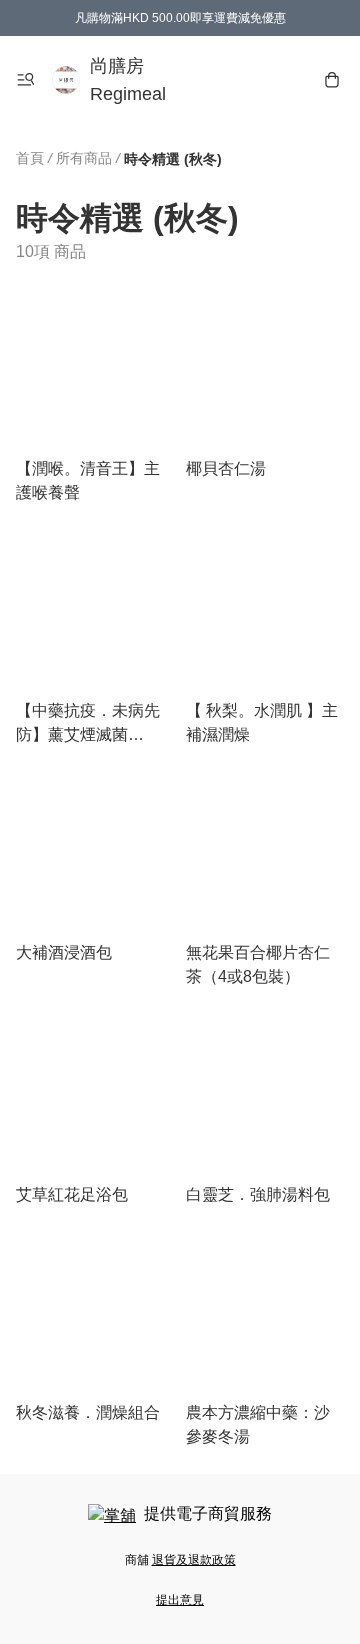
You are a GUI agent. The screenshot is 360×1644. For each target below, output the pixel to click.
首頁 (30, 158)
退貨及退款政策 (194, 1560)
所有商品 (84, 158)
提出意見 (180, 1600)
